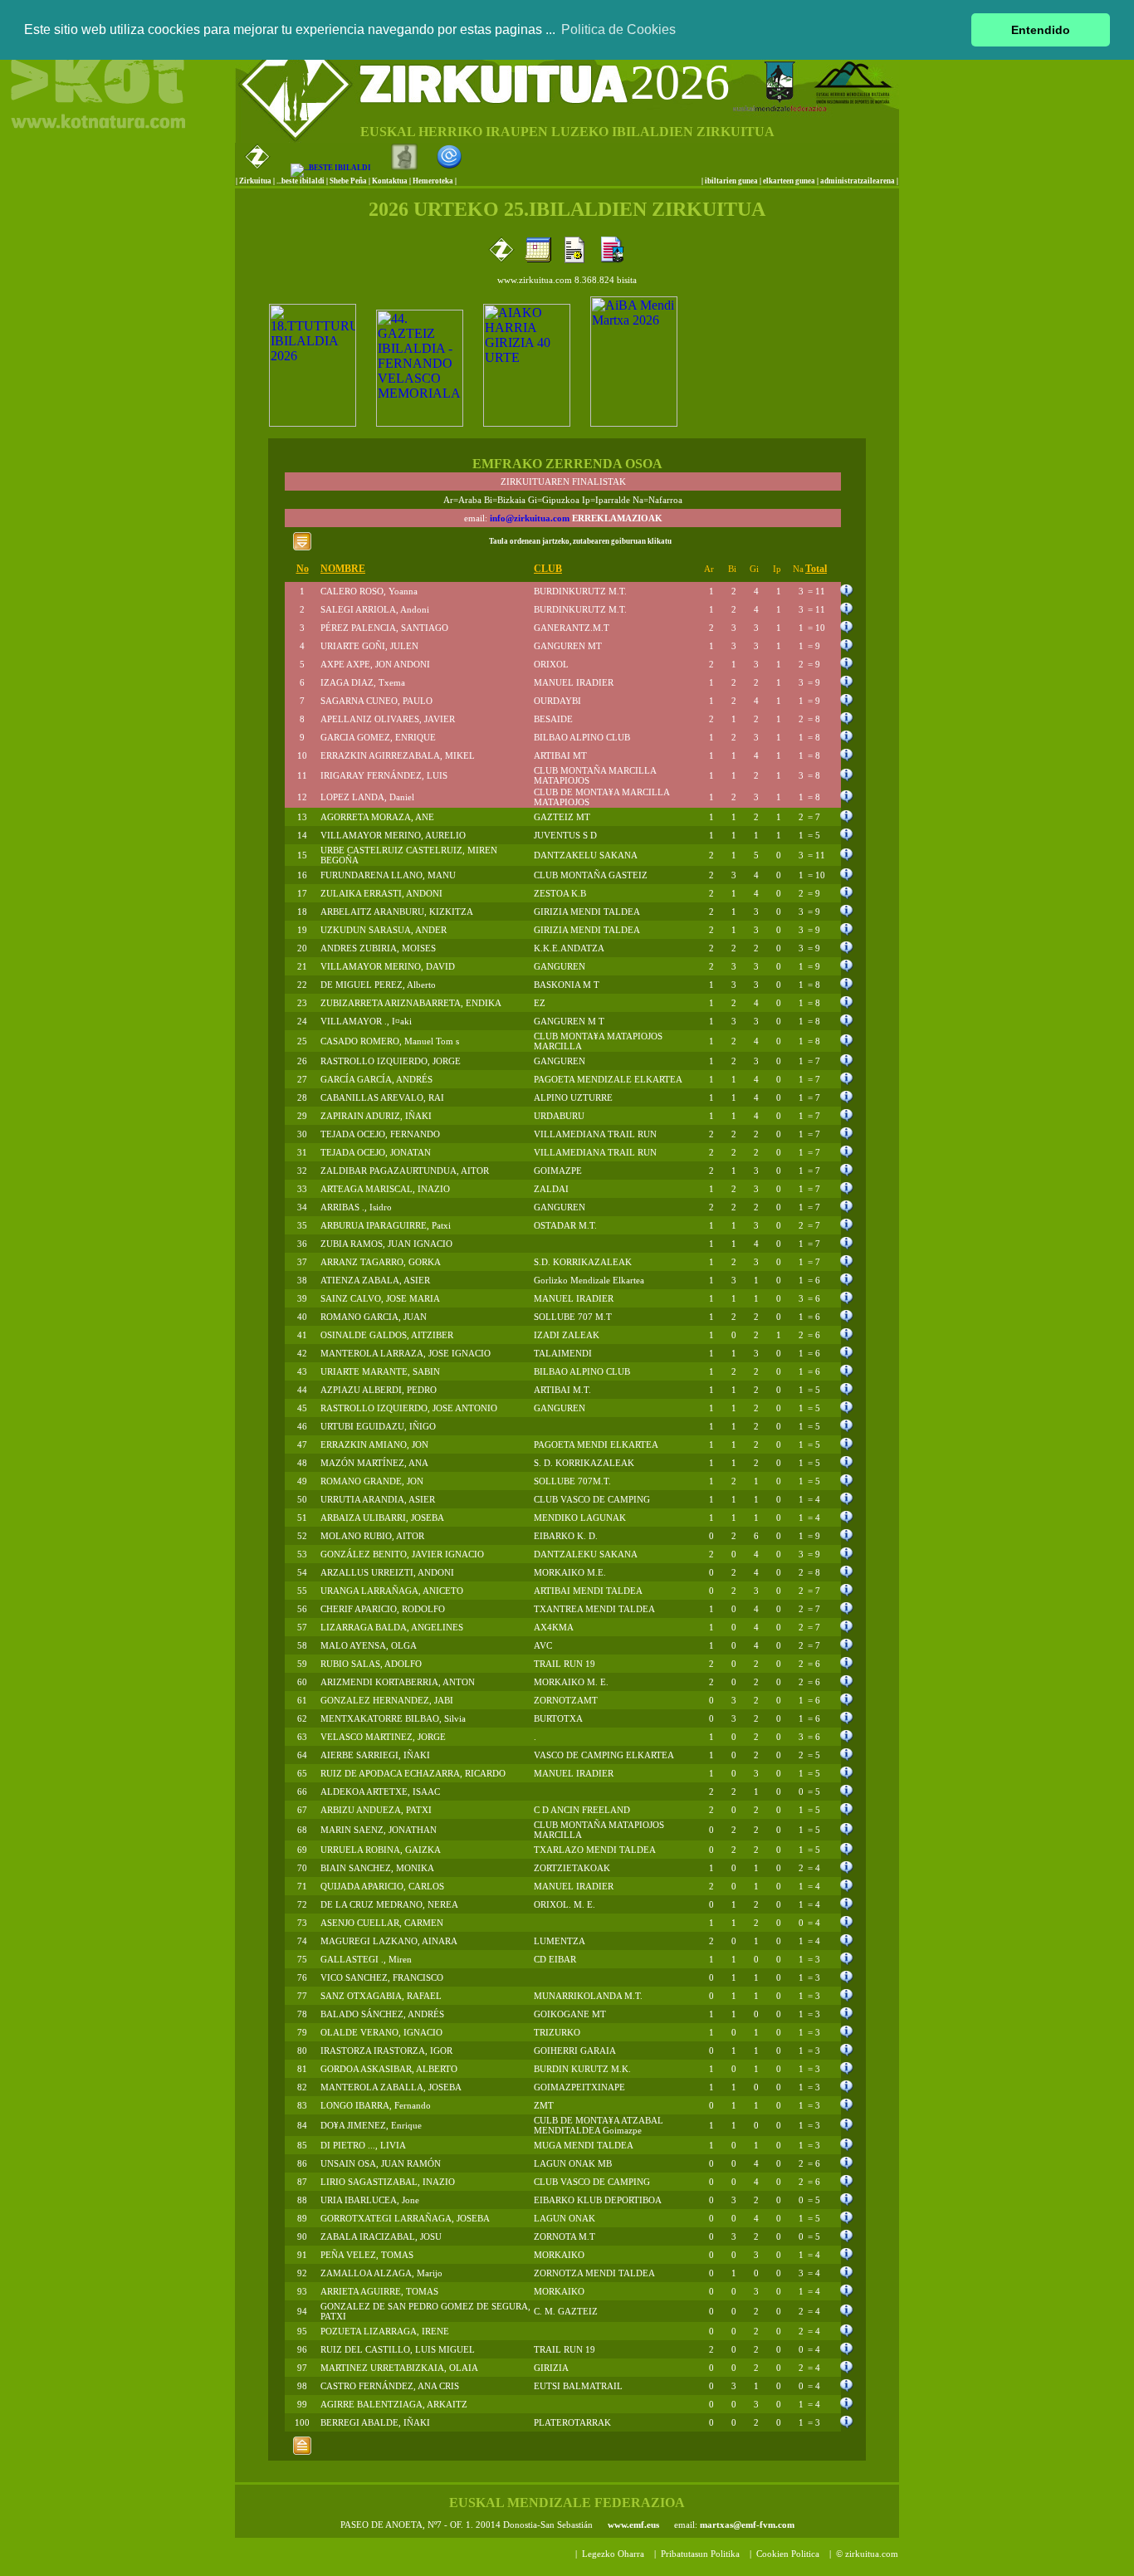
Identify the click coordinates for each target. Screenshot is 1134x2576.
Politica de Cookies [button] (618, 29)
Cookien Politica (788, 2554)
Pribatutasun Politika (700, 2554)
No (303, 569)
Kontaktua (390, 181)
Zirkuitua (255, 181)
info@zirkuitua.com (530, 518)
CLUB (548, 569)
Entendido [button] (1041, 30)
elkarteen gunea (789, 181)
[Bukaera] (302, 550)
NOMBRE (343, 569)
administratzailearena (858, 181)
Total (816, 569)
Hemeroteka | (435, 181)
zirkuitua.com (872, 2554)
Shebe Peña (348, 181)
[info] (847, 593)
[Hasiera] (302, 2454)
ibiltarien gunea (731, 181)
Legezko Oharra (613, 2554)
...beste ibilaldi (301, 181)
